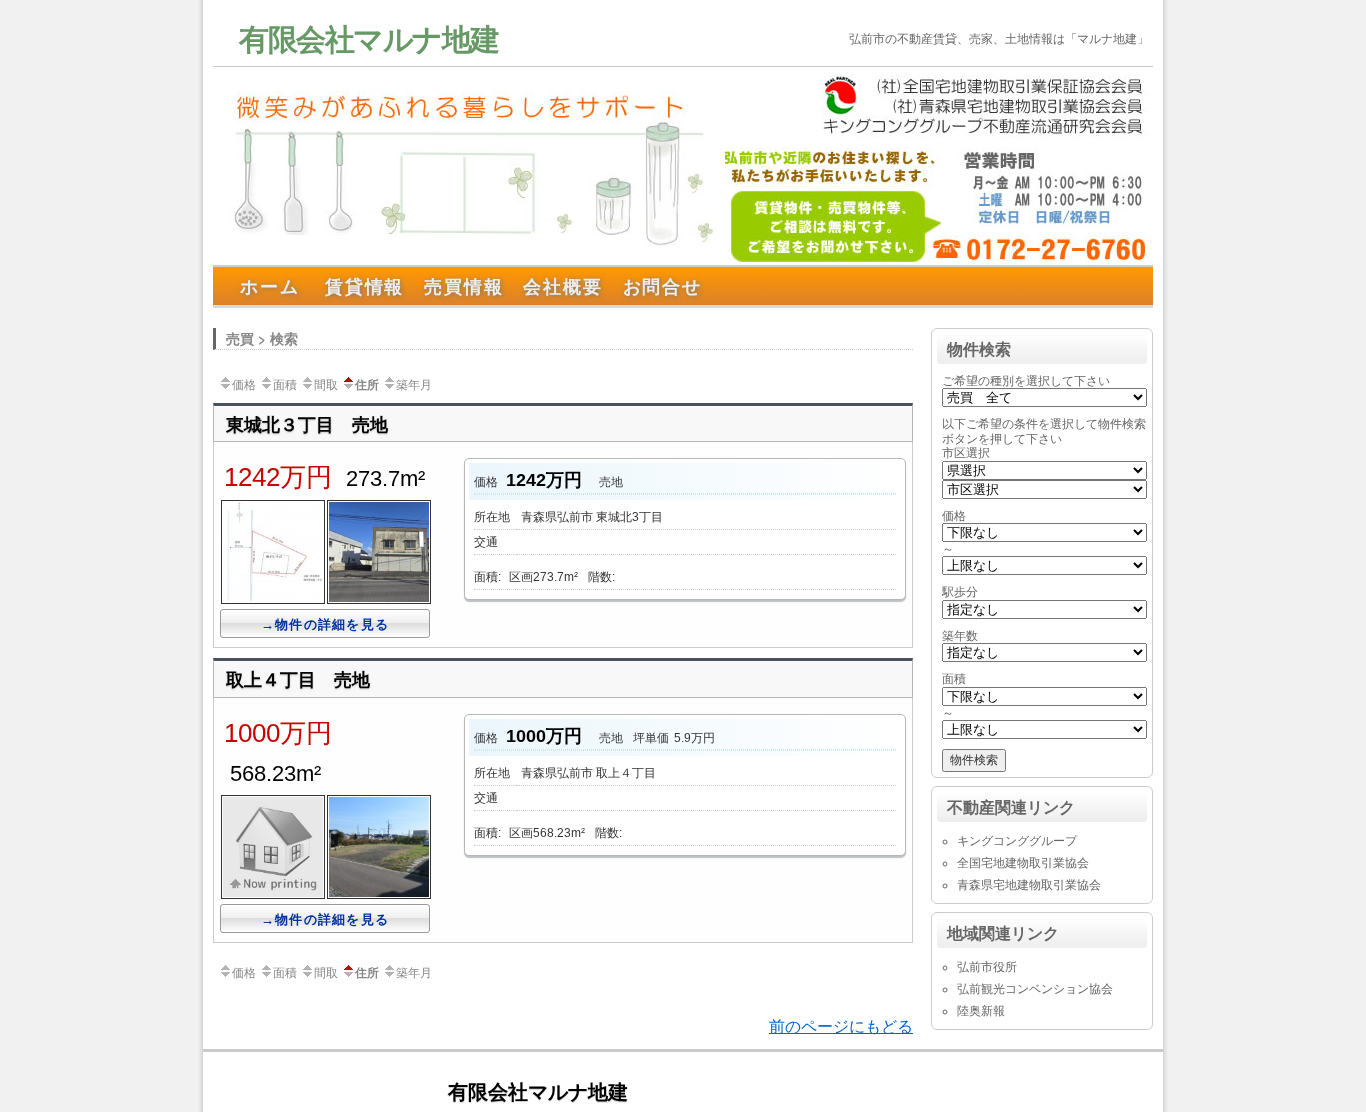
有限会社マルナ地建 (369, 37)
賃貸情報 (364, 286)
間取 (326, 383)
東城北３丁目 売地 (307, 424)
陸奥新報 (981, 1011)
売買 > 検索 (262, 338)
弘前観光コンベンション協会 (1035, 989)
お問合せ (662, 286)
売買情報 (463, 286)
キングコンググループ (1017, 841)
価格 (244, 383)
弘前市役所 (987, 967)
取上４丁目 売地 (298, 679)
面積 (285, 383)
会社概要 (562, 286)
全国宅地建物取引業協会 (1023, 863)
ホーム (269, 286)
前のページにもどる (841, 1026)
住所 (367, 384)
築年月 (414, 383)
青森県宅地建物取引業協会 (1029, 885)
